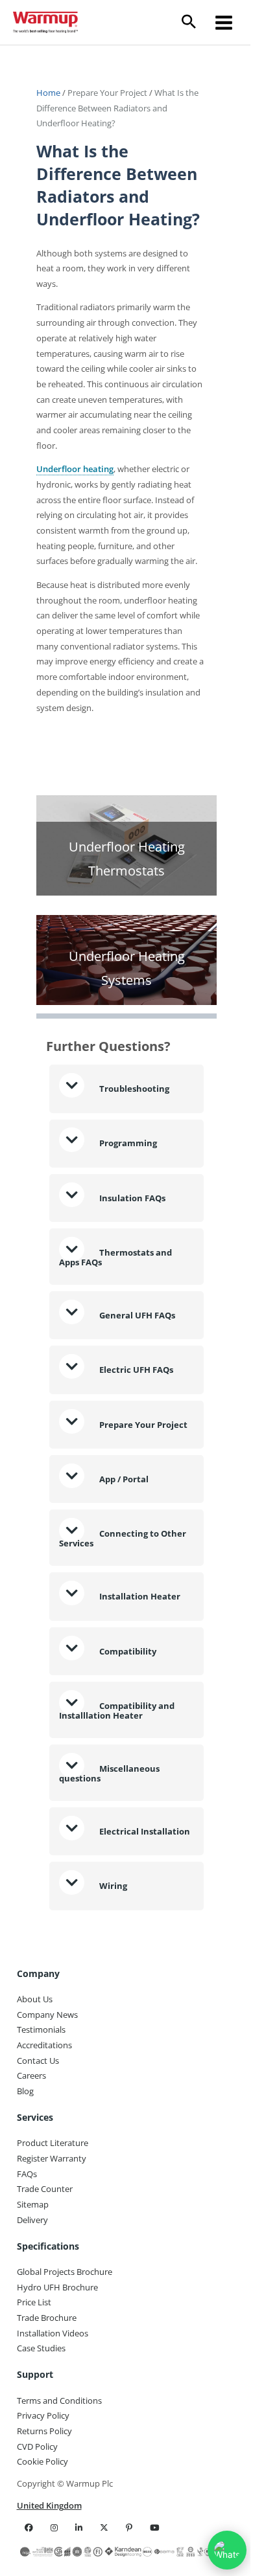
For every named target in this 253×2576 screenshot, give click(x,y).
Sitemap (33, 2265)
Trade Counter (45, 2249)
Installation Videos (53, 2393)
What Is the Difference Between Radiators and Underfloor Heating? (117, 108)
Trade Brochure (47, 2378)
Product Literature (53, 2203)
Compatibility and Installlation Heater (117, 1762)
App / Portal (124, 1530)
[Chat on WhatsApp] (217, 2550)
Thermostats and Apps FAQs (115, 1300)
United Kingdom (49, 2565)
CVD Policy (37, 2506)
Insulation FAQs (131, 1241)
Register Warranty (52, 2219)
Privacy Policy (43, 2476)
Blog (25, 2151)
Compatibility (127, 1702)
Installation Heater (139, 1648)
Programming (127, 1186)
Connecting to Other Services (109, 1590)
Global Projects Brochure (65, 2331)
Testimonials (41, 2090)
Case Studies (41, 2408)
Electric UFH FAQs (135, 1413)
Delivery (32, 2279)
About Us (35, 2059)
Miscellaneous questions (109, 1825)
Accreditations (44, 2105)
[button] (194, 22)
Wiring (112, 1945)
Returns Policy (44, 2491)
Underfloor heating (75, 469)
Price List (34, 2362)
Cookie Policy (42, 2522)
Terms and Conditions (59, 2460)
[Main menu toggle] (224, 22)
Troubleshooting (133, 1132)
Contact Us (38, 2120)
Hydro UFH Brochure (57, 2347)
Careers (31, 2136)
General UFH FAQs (136, 1359)
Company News (47, 2074)
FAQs (27, 2233)
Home (49, 93)
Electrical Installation (99, 1887)
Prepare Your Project (107, 93)
